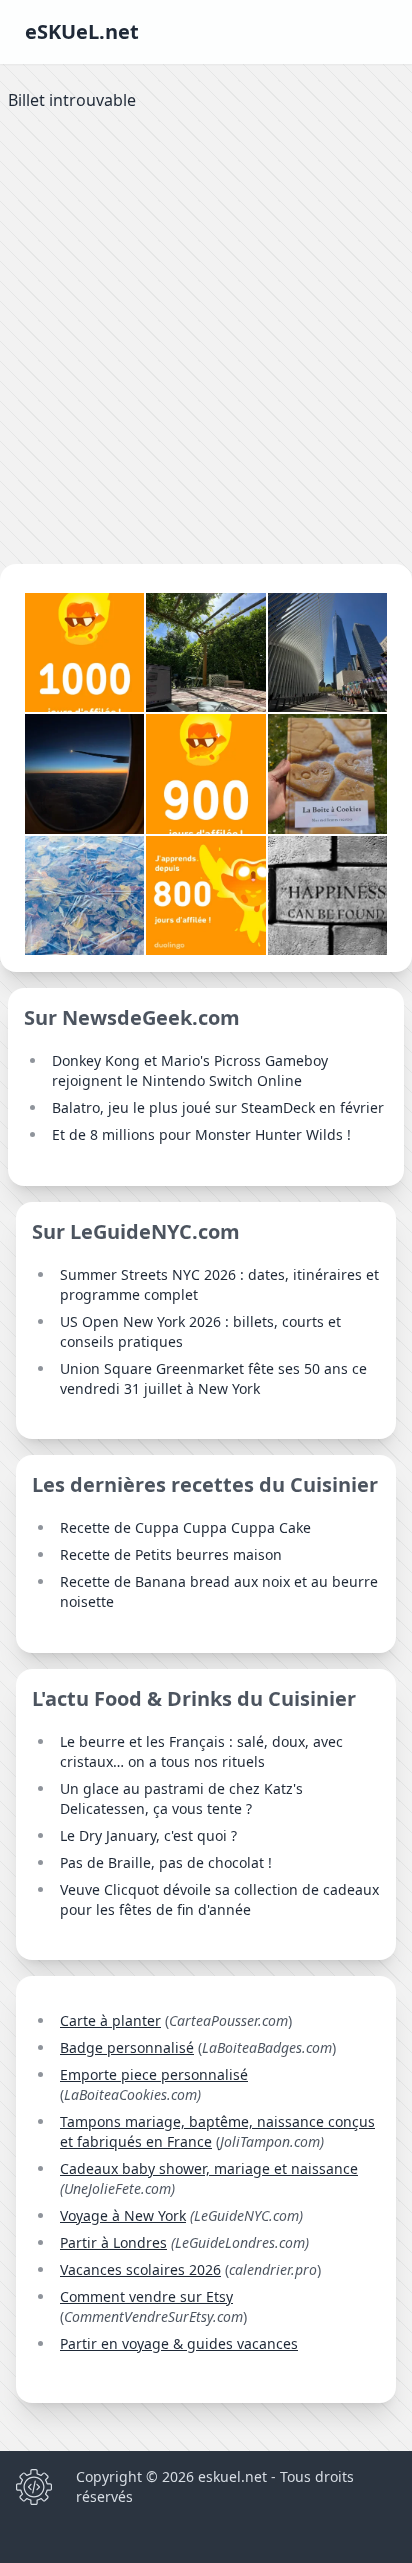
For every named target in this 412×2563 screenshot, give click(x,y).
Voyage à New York (123, 2215)
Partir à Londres (113, 2242)
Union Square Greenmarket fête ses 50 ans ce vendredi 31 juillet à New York (213, 1378)
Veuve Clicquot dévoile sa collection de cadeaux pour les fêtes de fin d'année (219, 1899)
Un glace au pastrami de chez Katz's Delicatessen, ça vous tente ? (181, 1798)
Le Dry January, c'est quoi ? (148, 1835)
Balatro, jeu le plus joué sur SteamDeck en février (218, 1107)
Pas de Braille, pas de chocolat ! (166, 1862)
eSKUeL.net (82, 31)
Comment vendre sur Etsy (146, 2296)
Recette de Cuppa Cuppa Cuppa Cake (185, 1527)
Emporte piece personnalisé (154, 2074)
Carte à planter (110, 2020)
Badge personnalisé (127, 2047)
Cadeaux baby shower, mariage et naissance (209, 2168)
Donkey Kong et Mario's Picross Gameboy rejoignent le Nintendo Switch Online (190, 1070)
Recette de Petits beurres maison (171, 1554)
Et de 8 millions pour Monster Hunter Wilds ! (201, 1134)
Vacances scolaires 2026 (140, 2269)
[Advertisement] (206, 342)
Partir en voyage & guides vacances (179, 2343)
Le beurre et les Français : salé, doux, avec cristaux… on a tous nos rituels (201, 1751)
